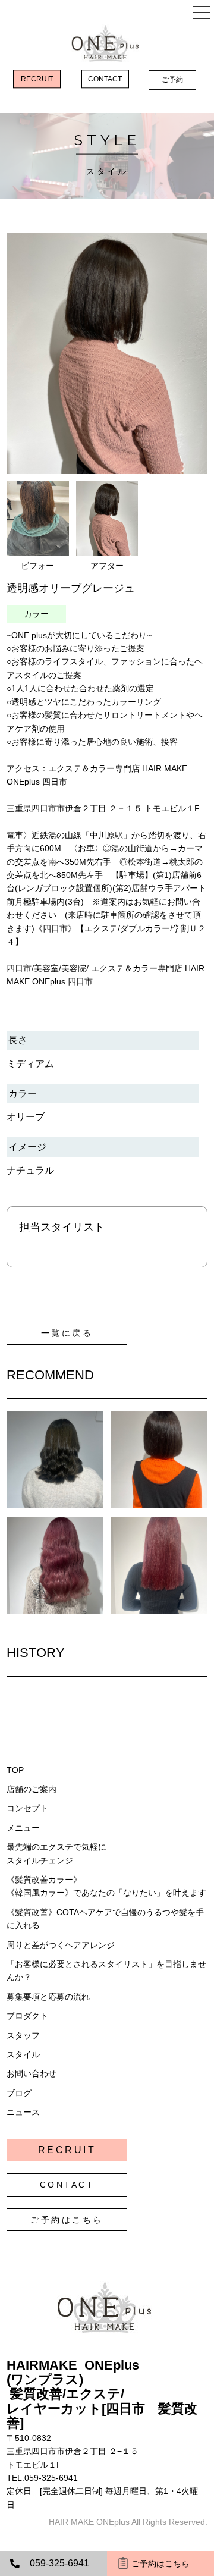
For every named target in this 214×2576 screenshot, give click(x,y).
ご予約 (172, 80)
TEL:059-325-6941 (42, 2478)
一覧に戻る (67, 1333)
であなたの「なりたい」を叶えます (140, 1893)
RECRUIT (37, 79)
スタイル (23, 2054)
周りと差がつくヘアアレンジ (61, 1945)
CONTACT (105, 79)
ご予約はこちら (67, 2220)
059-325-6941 (59, 2563)
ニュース (23, 2112)
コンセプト (27, 1808)
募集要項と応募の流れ (48, 1997)
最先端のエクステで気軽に (56, 1847)
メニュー (23, 1828)
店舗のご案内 (32, 1789)
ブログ (19, 2093)
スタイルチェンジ (40, 1860)
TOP (15, 1770)
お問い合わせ (32, 2073)
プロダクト (27, 2016)
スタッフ (23, 2035)
